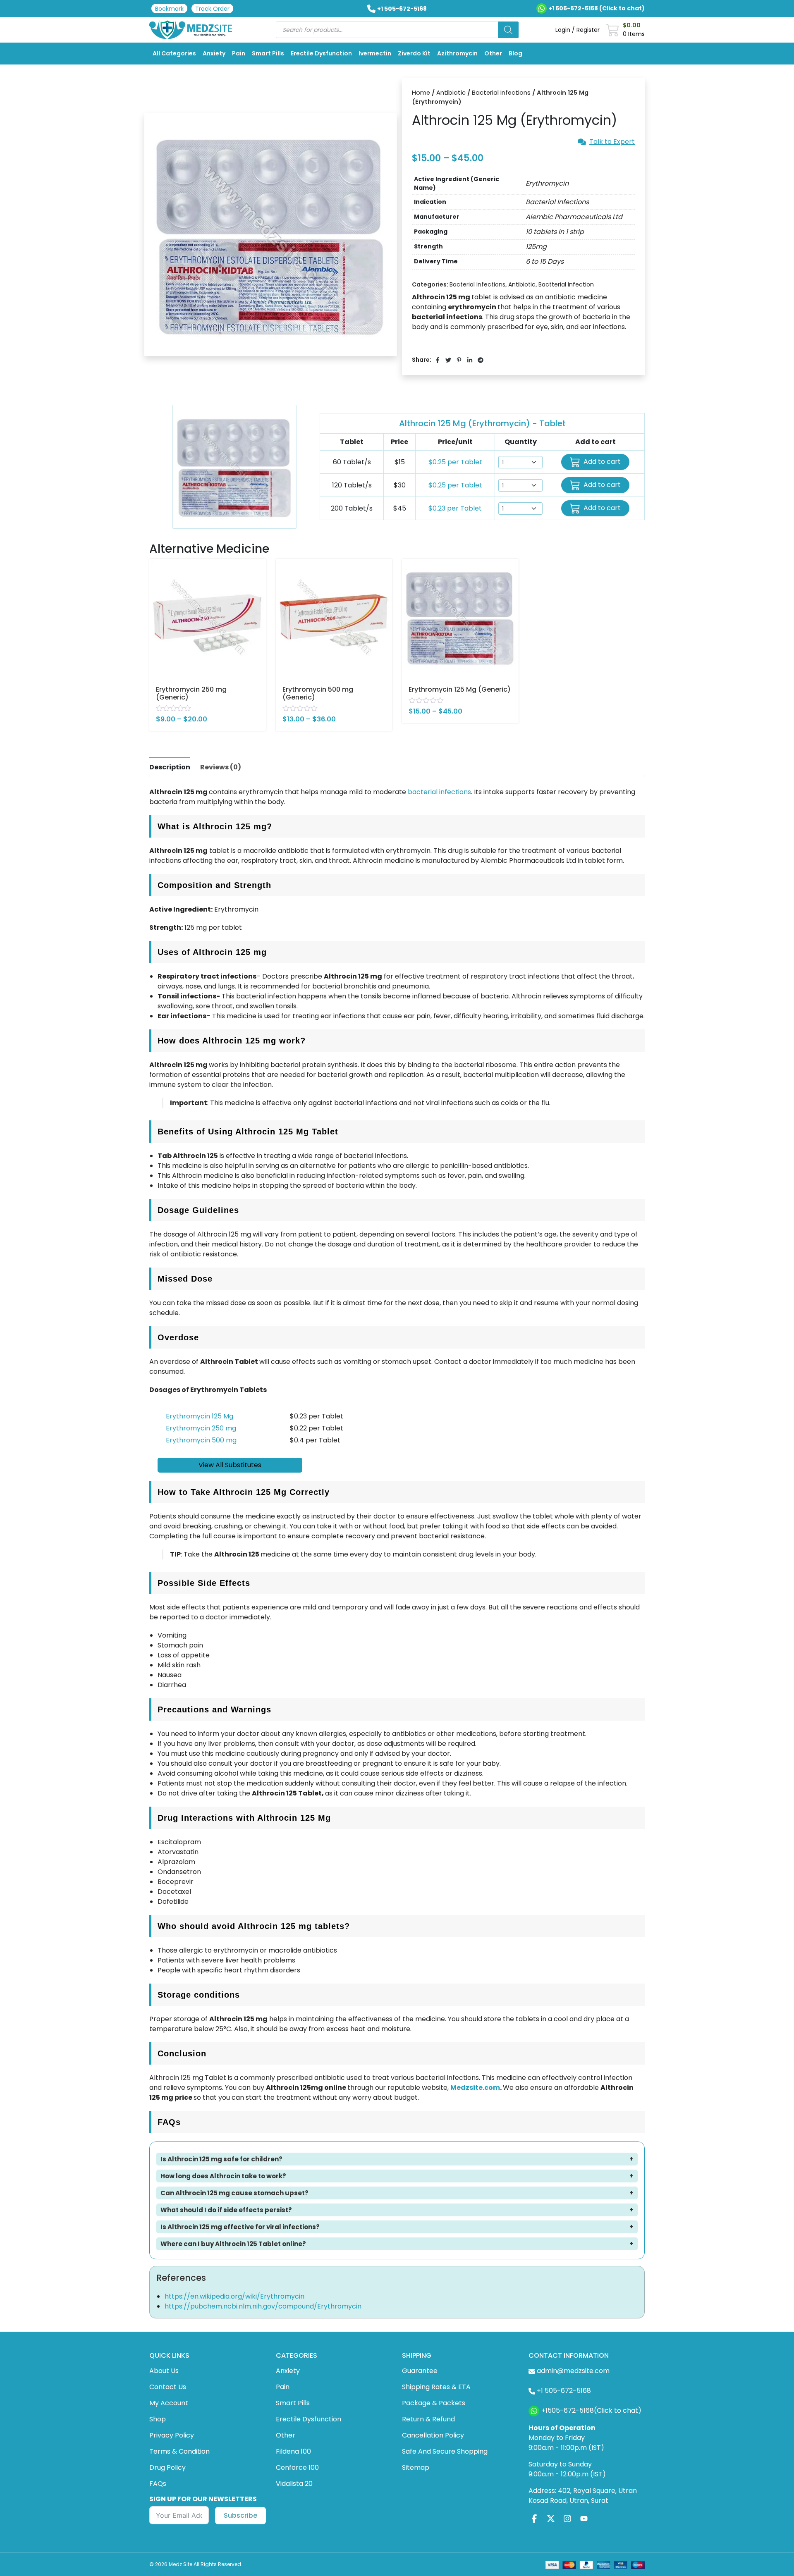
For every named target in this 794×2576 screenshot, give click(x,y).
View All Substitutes (230, 1465)
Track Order (212, 9)
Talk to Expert (612, 142)
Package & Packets (434, 2403)
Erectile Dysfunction (321, 53)
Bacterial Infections (501, 93)
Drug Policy (167, 2467)
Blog (515, 53)
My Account (169, 2403)
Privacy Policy (172, 2435)
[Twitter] (551, 2518)
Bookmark (169, 9)
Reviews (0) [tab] (221, 767)
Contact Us (168, 2387)
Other (493, 53)
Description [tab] (170, 767)
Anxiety (214, 53)
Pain (239, 53)
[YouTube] (584, 2518)
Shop (158, 2419)
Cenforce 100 (297, 2467)
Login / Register (578, 30)
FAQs (158, 2484)
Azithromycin (457, 53)
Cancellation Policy (433, 2435)
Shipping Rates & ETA (436, 2387)
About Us (164, 2371)
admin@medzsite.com (573, 2371)
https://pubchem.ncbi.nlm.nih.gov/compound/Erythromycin (263, 2306)
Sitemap (416, 2467)
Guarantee (420, 2371)
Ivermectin (375, 53)
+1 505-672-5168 (402, 9)
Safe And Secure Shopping (445, 2451)
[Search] (508, 30)
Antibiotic (451, 93)
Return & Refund (428, 2419)
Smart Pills (268, 53)
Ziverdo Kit (414, 53)
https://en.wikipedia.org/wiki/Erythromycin (234, 2296)
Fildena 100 (293, 2451)
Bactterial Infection (566, 284)
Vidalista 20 (294, 2484)
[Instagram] (567, 2518)
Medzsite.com (475, 2088)
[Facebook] (534, 2518)
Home (421, 93)
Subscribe (240, 2515)
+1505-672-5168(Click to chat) (591, 2411)
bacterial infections (439, 792)
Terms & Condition (179, 2451)
